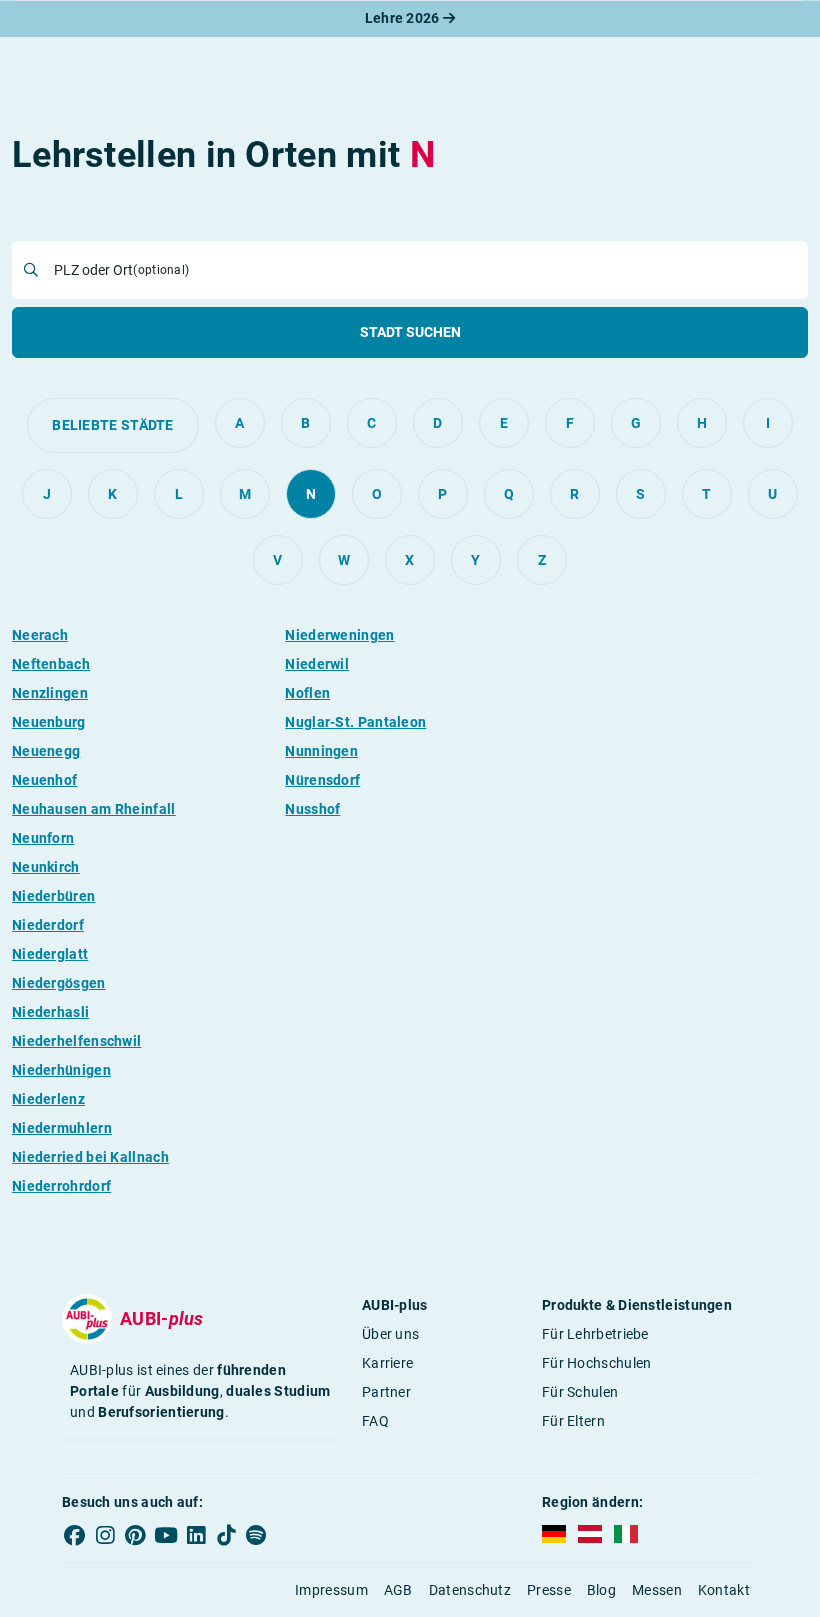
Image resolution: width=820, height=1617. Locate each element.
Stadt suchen (410, 332)
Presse (549, 1590)
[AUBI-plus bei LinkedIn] (196, 1535)
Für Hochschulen (597, 1363)
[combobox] (424, 270)
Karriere (387, 1363)
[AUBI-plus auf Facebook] (75, 1535)
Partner (386, 1392)
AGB (398, 1590)
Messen (657, 1590)
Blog (601, 1590)
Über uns (390, 1334)
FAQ (375, 1421)
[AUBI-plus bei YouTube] (166, 1535)
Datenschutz (470, 1590)
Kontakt (724, 1590)
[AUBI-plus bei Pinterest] (136, 1535)
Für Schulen (580, 1392)
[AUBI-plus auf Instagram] (105, 1535)
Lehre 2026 (404, 18)
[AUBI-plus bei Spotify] (257, 1535)
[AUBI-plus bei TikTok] (226, 1535)
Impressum (331, 1590)
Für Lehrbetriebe (595, 1334)
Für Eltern (573, 1421)
